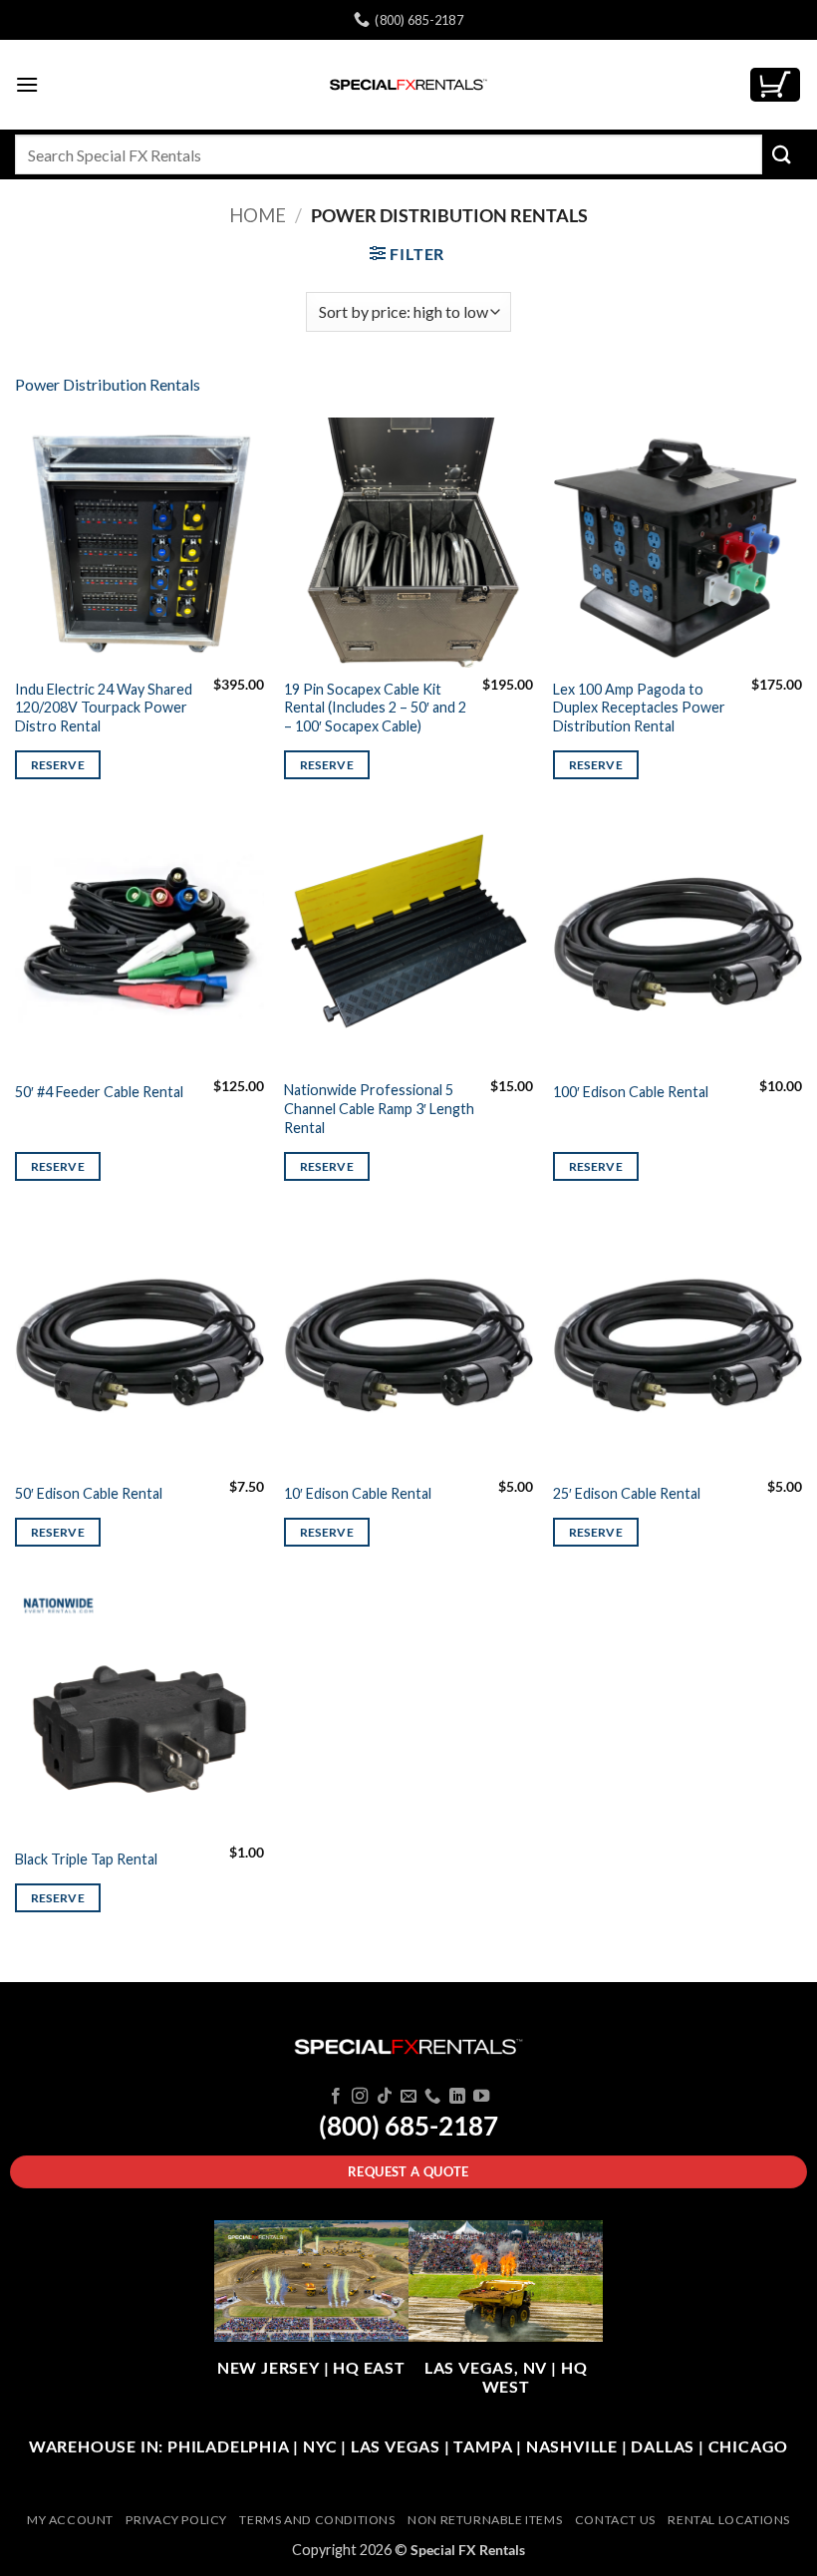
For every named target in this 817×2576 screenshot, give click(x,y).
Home (258, 215)
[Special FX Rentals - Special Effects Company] (408, 85)
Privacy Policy (176, 2520)
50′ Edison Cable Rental (89, 1493)
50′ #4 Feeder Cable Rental (99, 1092)
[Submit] (782, 154)
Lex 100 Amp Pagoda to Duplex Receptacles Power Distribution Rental (639, 708)
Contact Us (615, 2520)
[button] (27, 84)
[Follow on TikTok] (384, 2097)
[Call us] (432, 2097)
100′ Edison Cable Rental (631, 1092)
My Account (70, 2520)
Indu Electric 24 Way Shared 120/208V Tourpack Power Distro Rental (104, 708)
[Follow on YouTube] (481, 2097)
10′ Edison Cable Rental (358, 1493)
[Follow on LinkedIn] (457, 2097)
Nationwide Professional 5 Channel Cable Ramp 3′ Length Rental (379, 1108)
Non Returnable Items (485, 2520)
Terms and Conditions (317, 2520)
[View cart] (775, 85)
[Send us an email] (408, 2097)
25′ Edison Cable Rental (627, 1493)
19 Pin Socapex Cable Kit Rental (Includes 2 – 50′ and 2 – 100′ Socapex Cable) (375, 708)
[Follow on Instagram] (360, 2097)
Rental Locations (729, 2520)
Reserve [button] (58, 765)
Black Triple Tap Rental (86, 1859)
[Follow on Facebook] (335, 2097)
